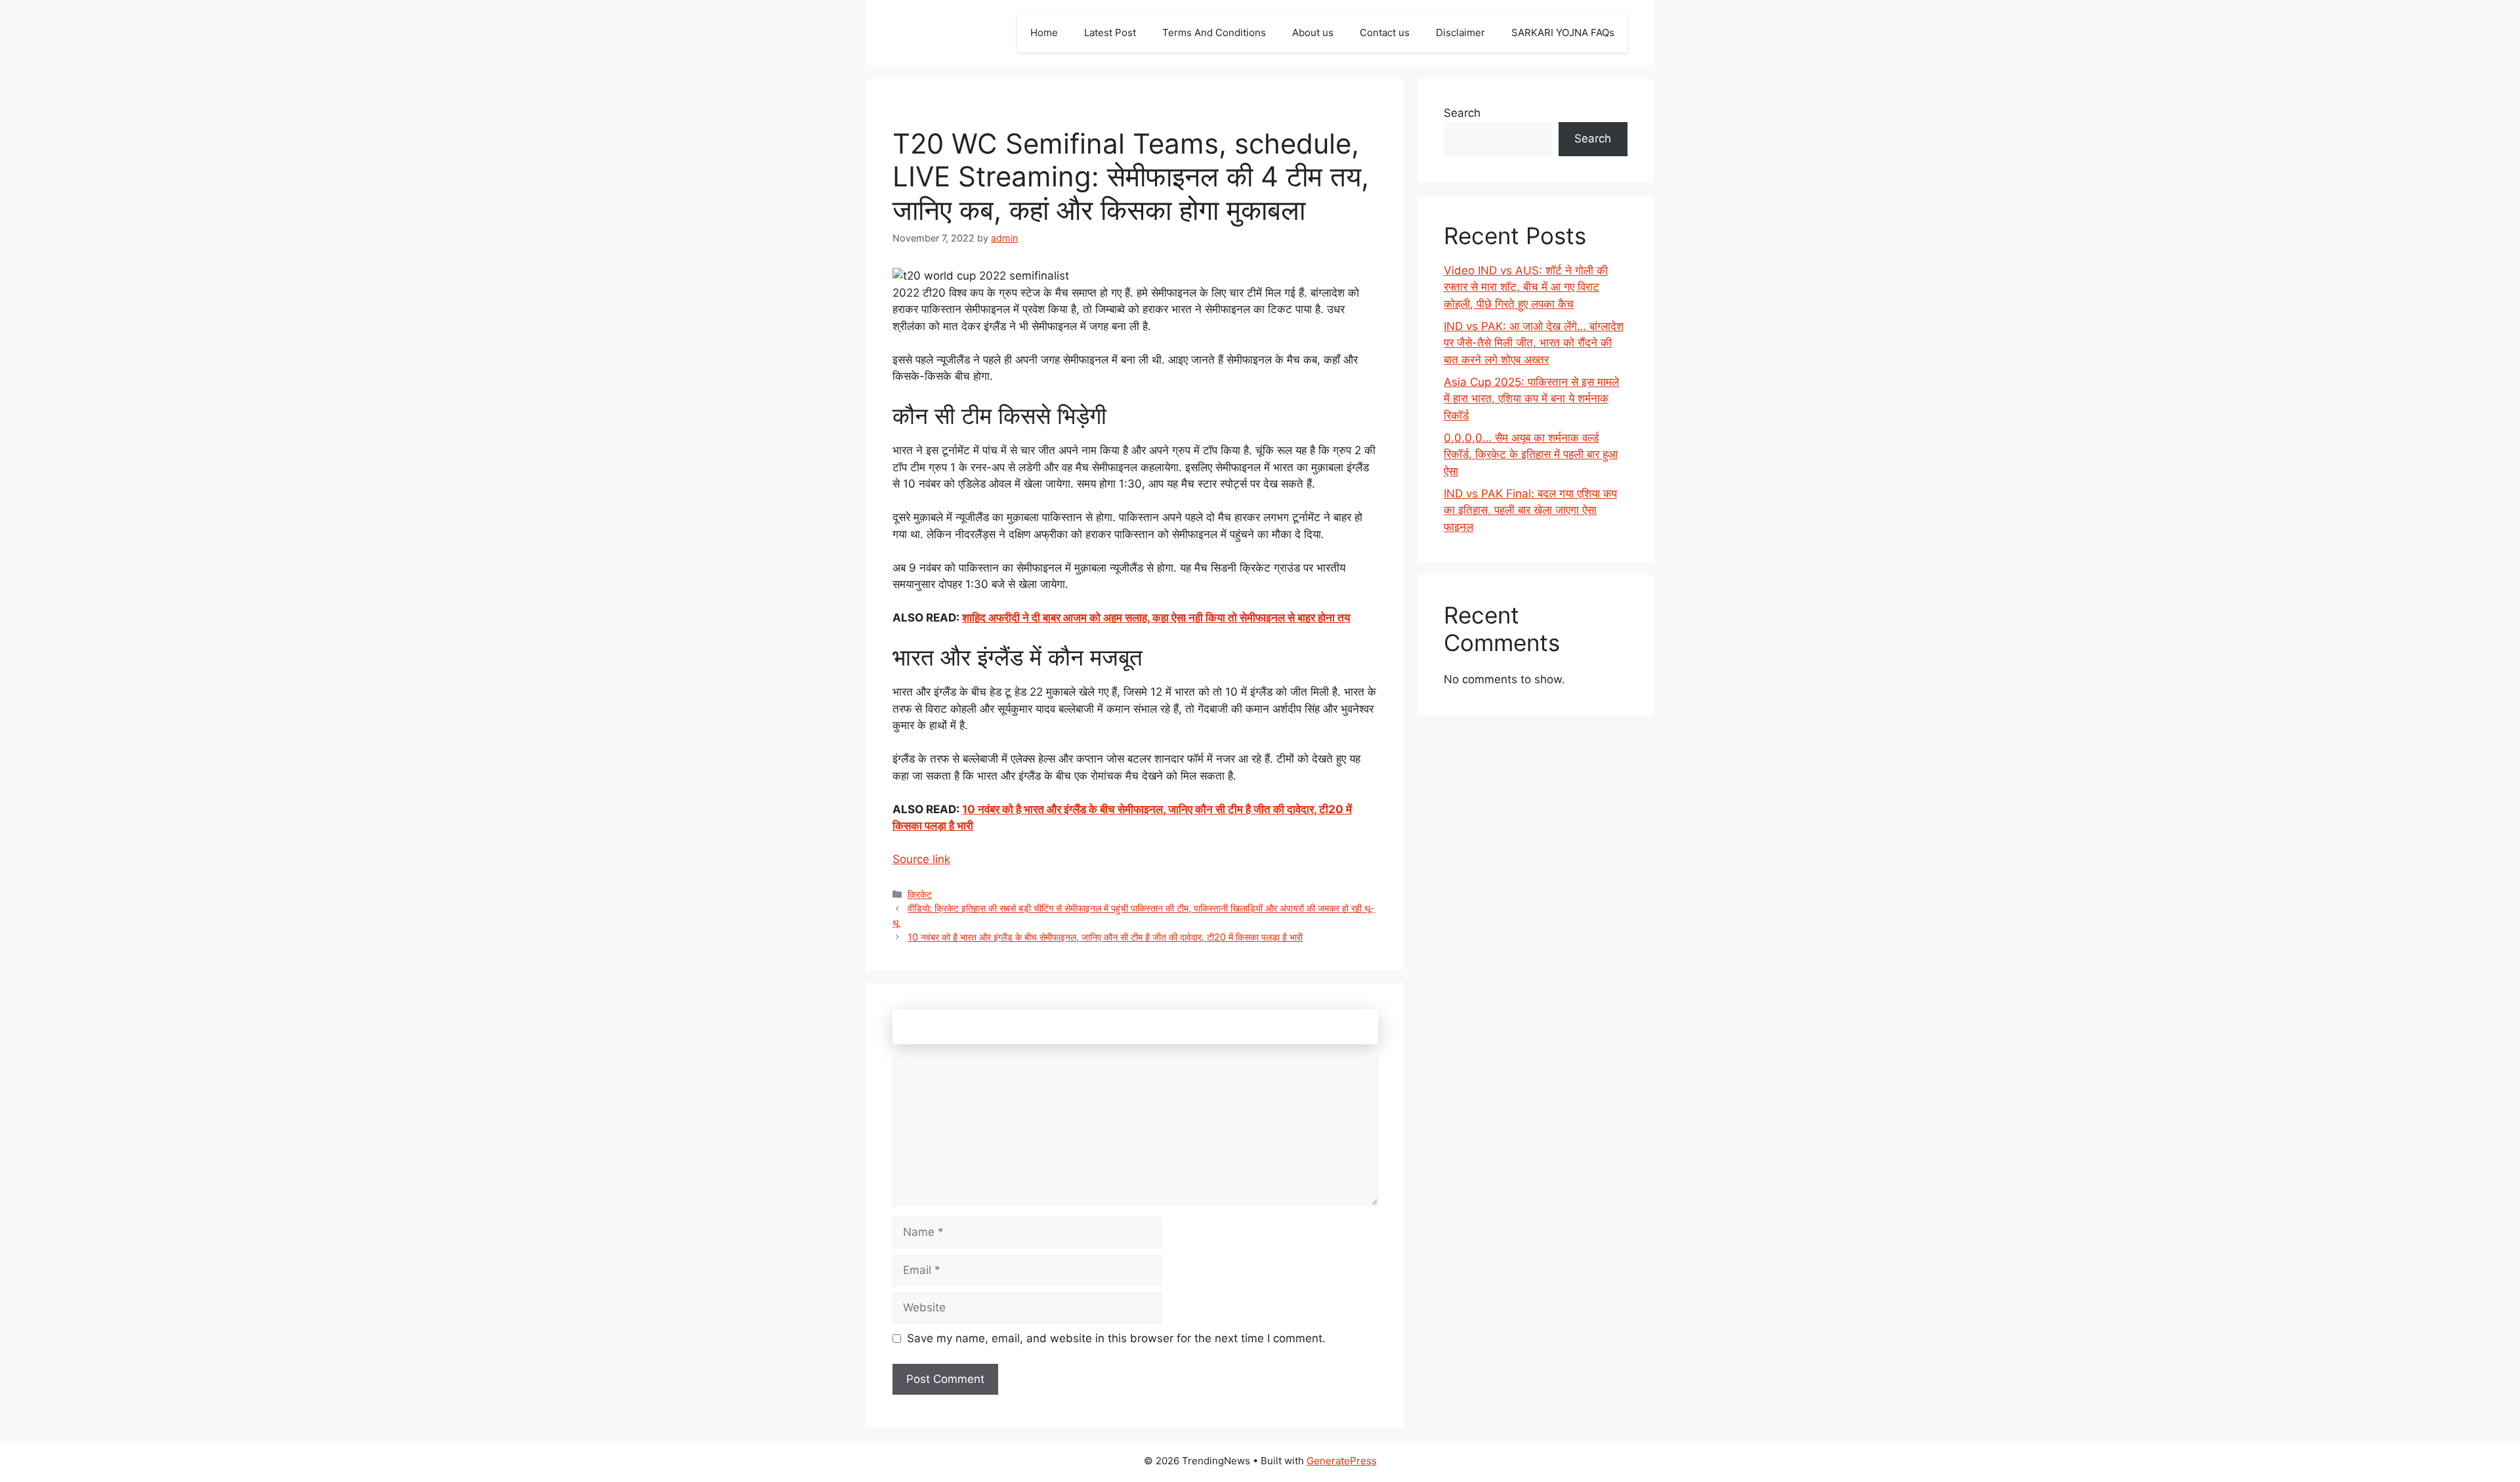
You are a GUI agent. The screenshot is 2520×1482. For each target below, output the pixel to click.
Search (1462, 113)
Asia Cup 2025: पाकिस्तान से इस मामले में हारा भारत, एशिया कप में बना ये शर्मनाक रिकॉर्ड (1531, 399)
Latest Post (1110, 32)
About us (1313, 32)
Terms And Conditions (1214, 32)
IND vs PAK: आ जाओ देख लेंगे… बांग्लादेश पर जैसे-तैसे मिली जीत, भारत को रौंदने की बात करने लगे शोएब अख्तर (1534, 343)
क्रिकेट (920, 894)
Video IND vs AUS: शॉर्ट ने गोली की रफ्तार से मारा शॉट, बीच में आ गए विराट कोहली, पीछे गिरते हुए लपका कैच (1526, 287)
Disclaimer (1460, 32)
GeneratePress (1342, 1461)
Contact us (1385, 32)
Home (1044, 32)
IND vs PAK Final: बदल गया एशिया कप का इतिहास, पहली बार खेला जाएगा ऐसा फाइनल (1530, 510)
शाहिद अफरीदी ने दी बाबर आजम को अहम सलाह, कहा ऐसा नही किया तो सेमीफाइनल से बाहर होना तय (1156, 618)
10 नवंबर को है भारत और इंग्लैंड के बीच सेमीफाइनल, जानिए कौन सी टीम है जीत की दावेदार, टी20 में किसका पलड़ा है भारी (1105, 937)
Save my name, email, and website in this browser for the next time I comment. (1116, 1338)
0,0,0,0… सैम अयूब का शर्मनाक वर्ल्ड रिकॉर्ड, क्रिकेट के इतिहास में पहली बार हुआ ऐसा (1531, 455)
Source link (921, 859)
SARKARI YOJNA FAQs (1563, 32)
